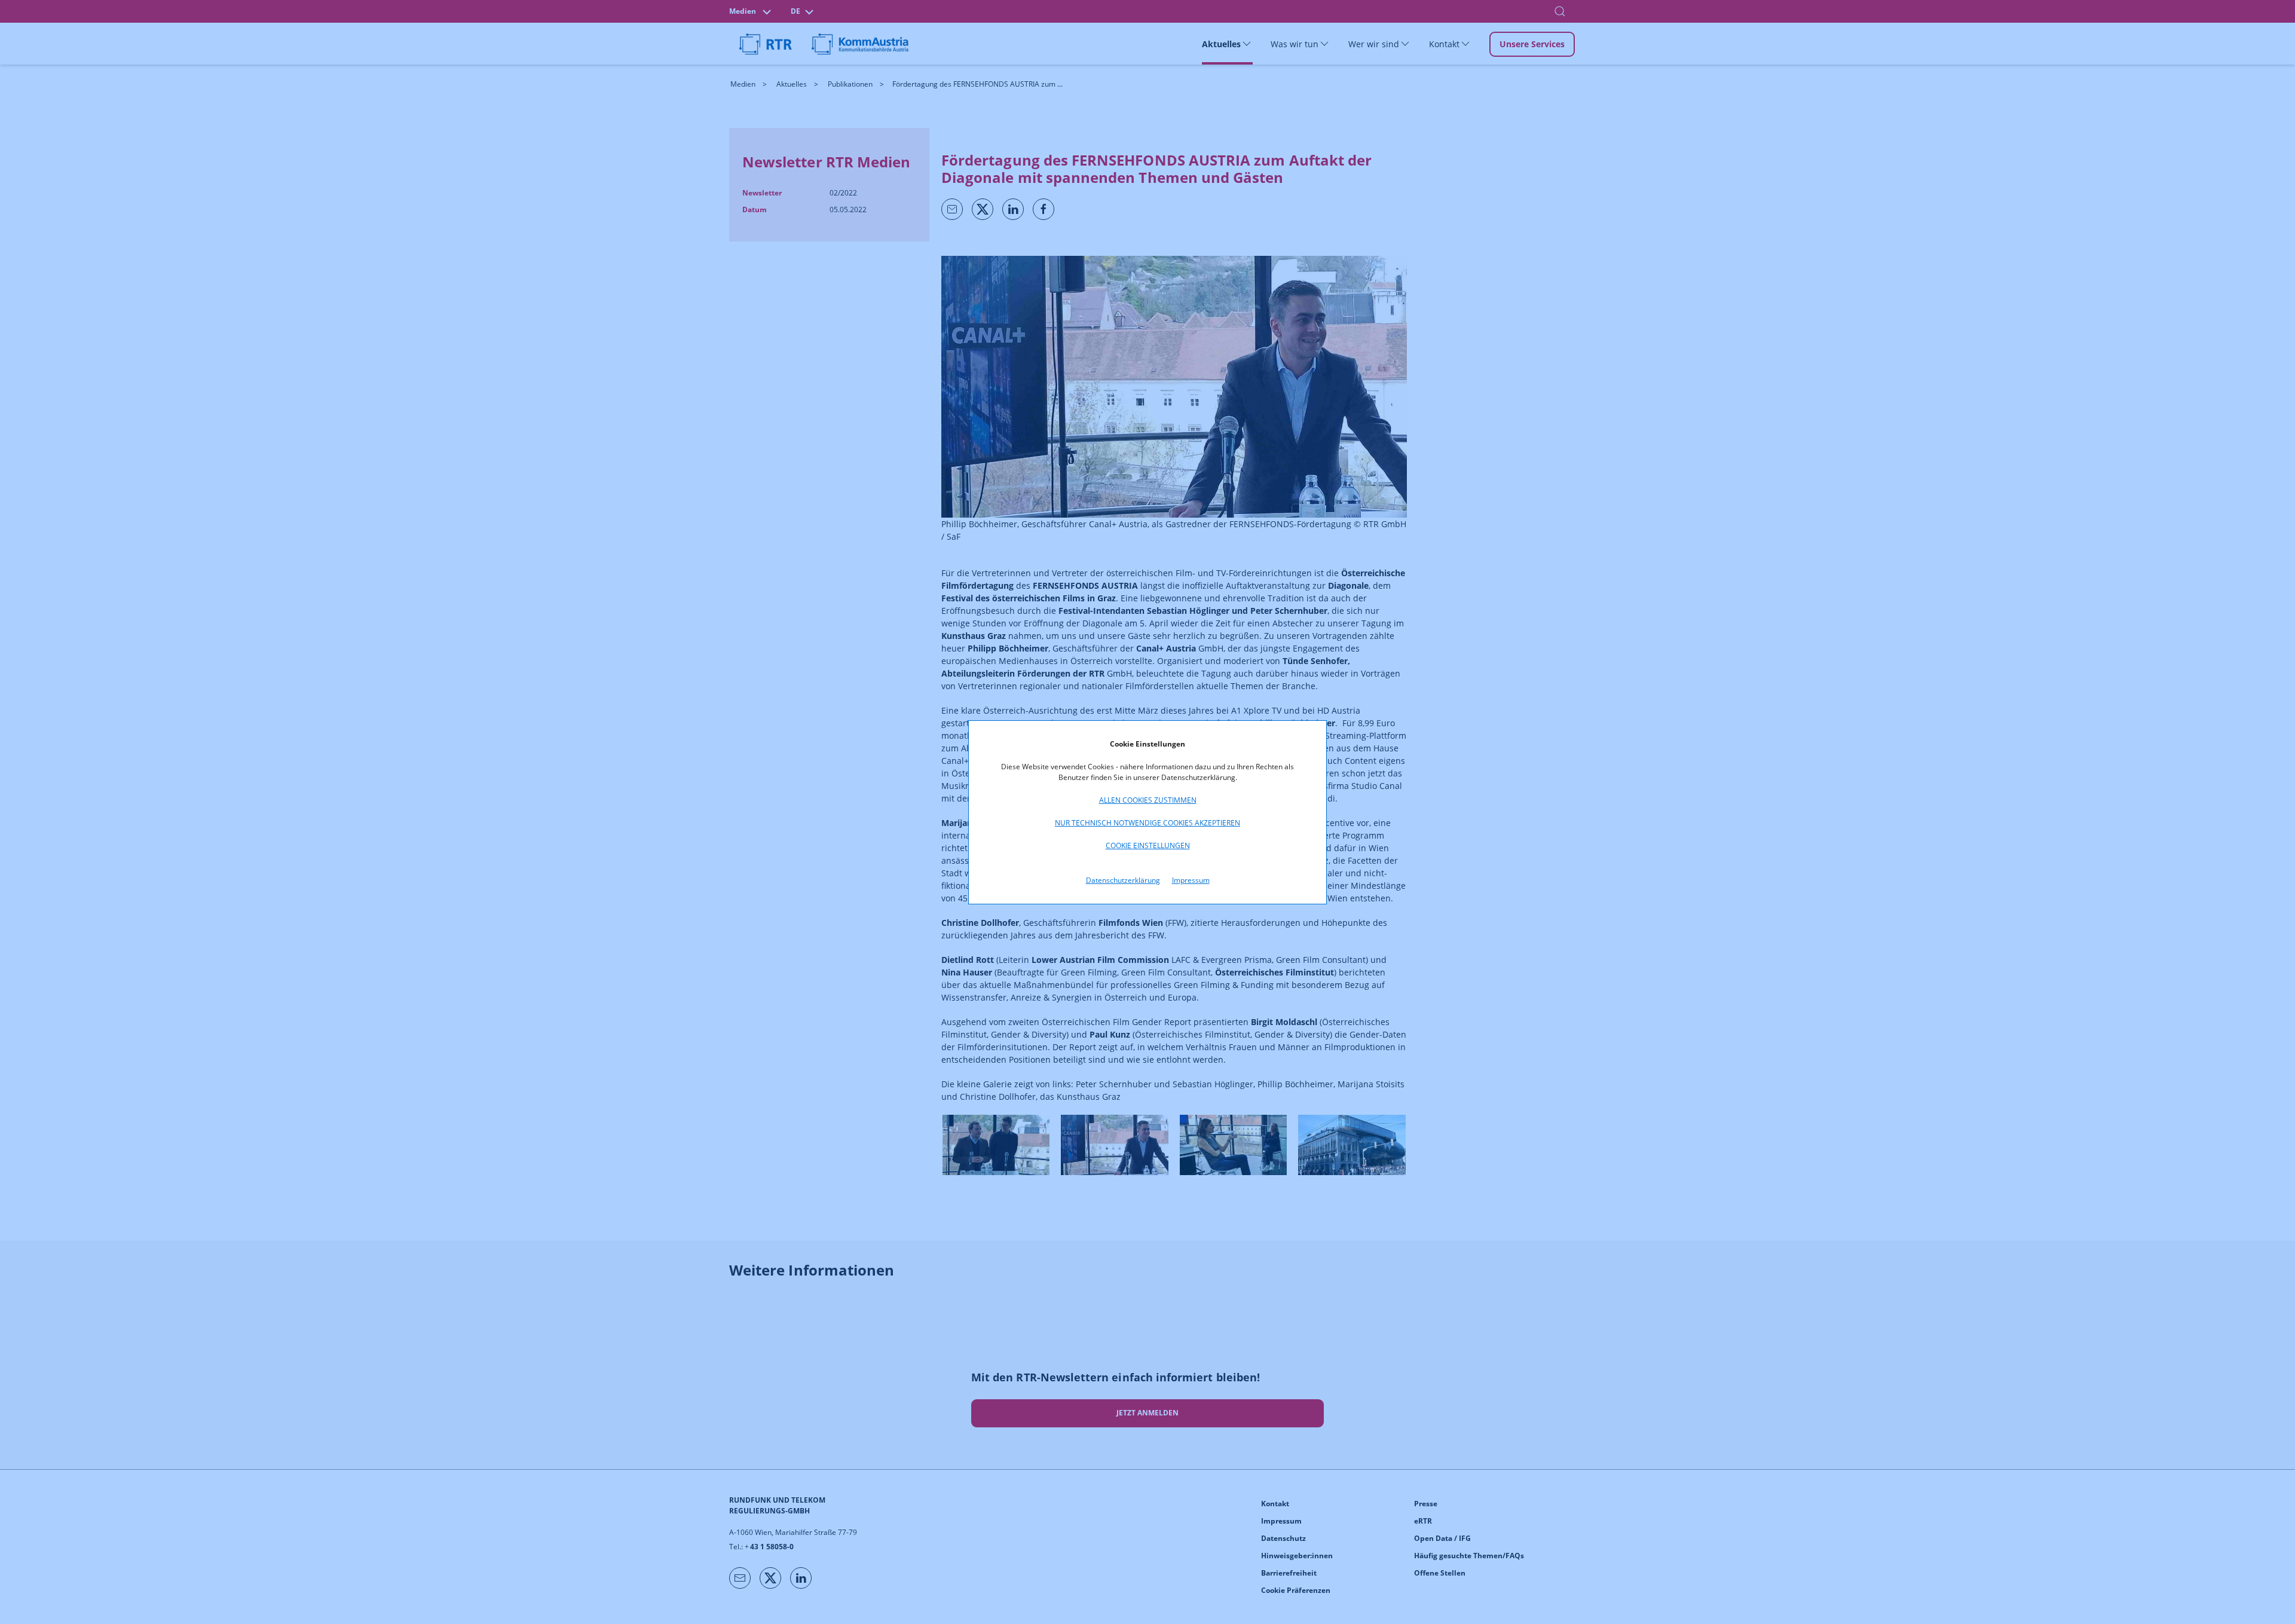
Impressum (1191, 880)
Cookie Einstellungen (1148, 845)
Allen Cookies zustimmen (1148, 800)
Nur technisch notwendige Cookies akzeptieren (1147, 823)
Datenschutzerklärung (1123, 880)
